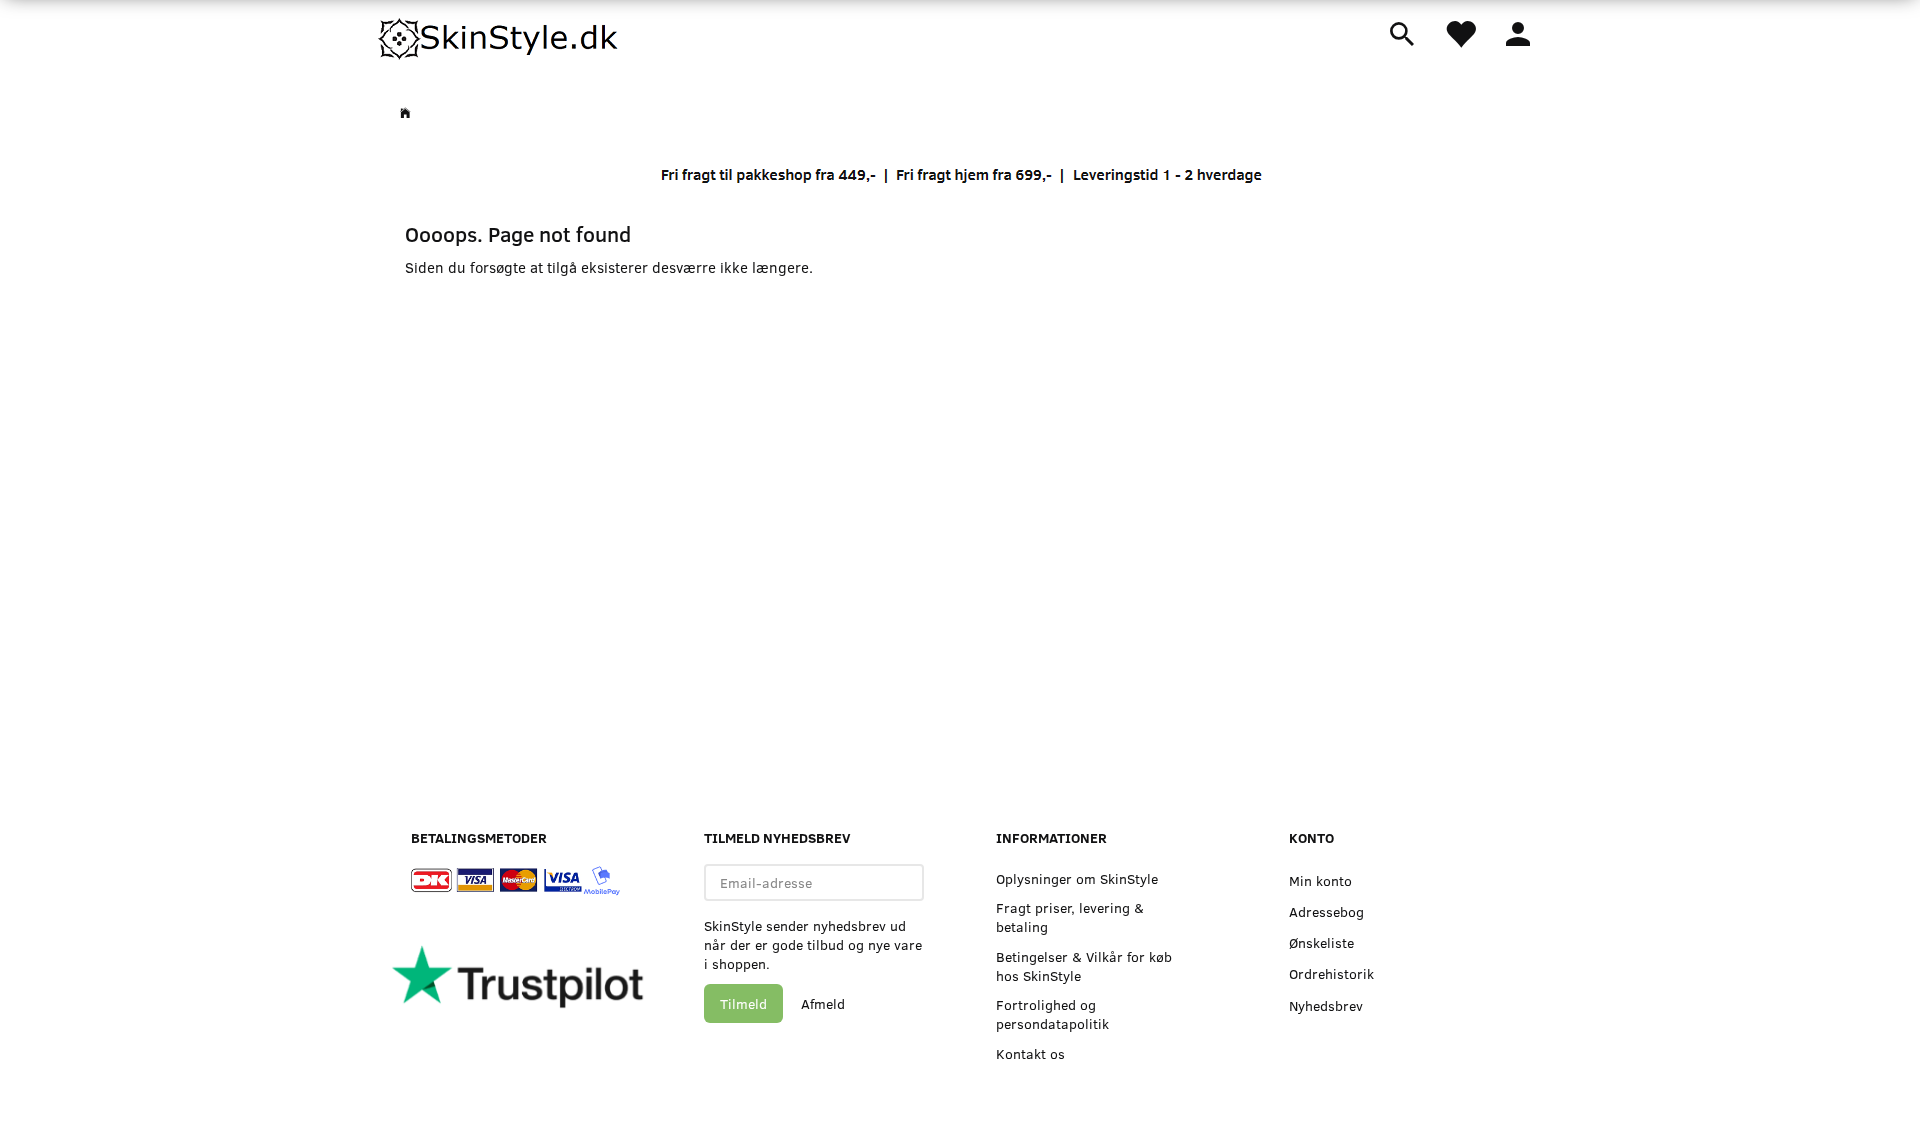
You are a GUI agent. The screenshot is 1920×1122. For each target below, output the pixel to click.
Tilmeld (743, 1003)
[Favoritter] (1460, 32)
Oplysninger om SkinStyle (1077, 878)
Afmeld (823, 1003)
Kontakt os (1030, 1053)
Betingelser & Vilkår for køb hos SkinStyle (1084, 966)
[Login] (1518, 32)
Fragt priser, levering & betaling (1070, 917)
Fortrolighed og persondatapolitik (1052, 1014)
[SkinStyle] (500, 35)
